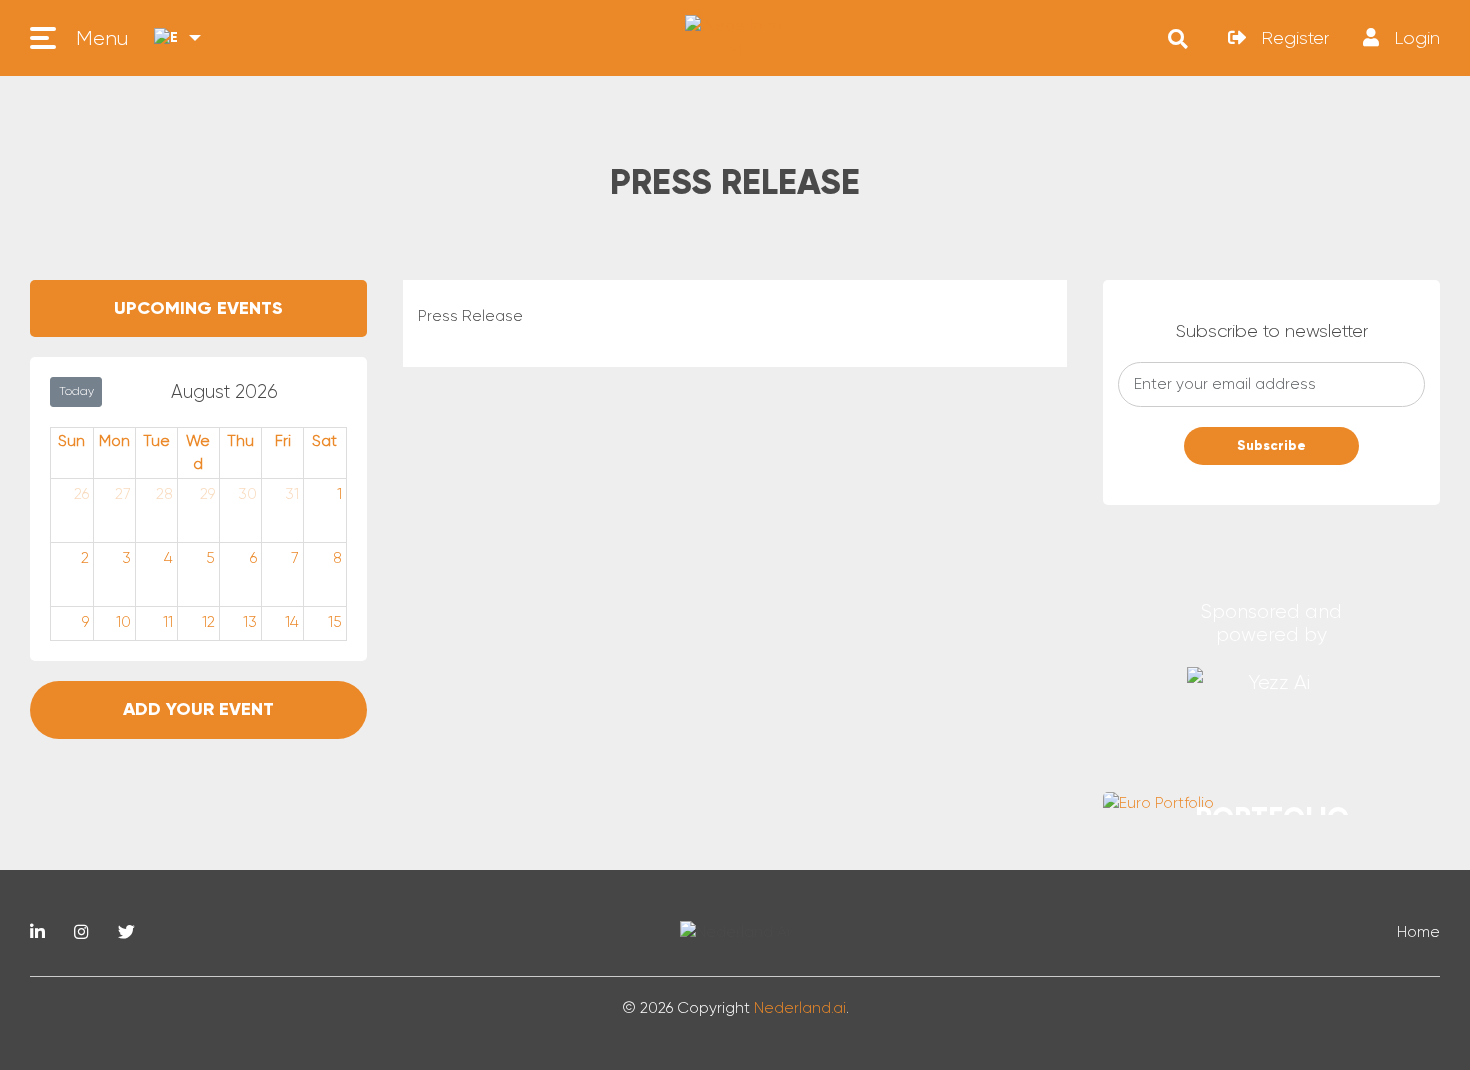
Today (76, 391)
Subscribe (1271, 445)
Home (1418, 932)
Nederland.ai (800, 1008)
